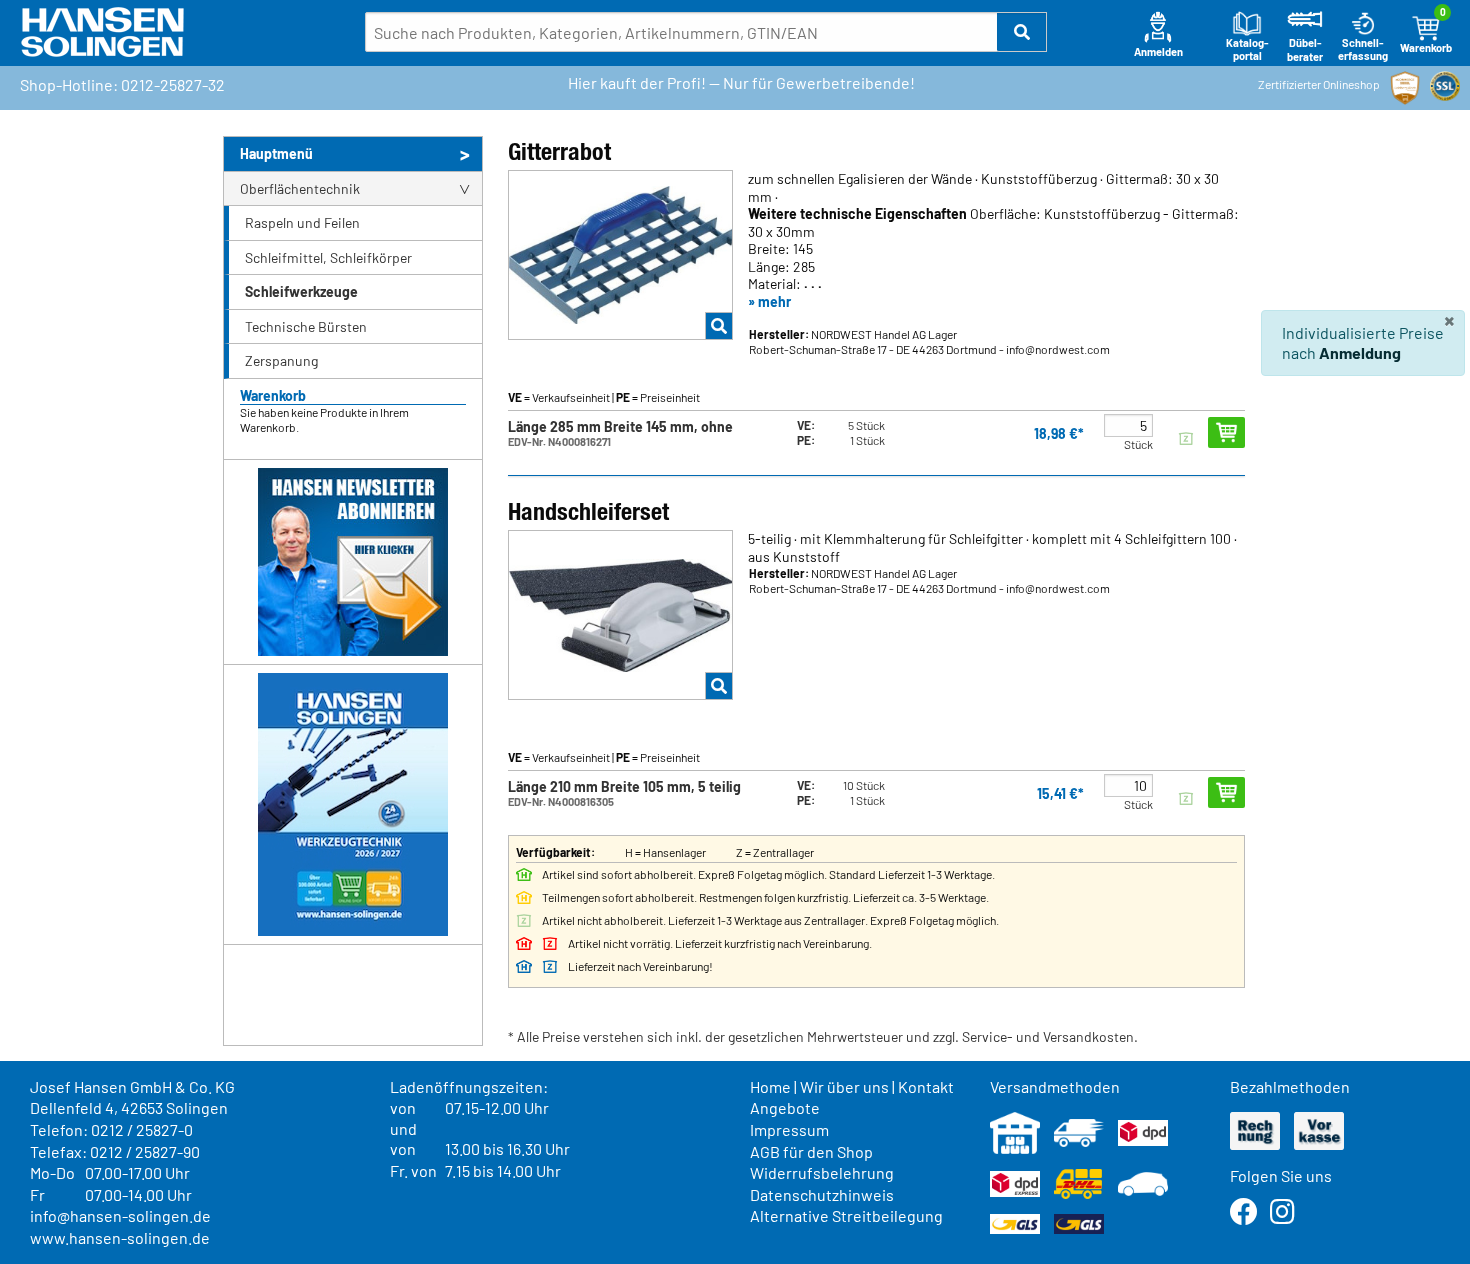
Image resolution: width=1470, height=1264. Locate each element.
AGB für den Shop (811, 1151)
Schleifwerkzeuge (301, 291)
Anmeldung (1360, 352)
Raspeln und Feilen (302, 222)
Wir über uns (844, 1086)
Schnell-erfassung (1363, 49)
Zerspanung (281, 360)
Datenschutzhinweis (822, 1194)
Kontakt (926, 1086)
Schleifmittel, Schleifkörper (328, 257)
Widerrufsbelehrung (822, 1172)
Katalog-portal (1247, 49)
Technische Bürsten (306, 326)
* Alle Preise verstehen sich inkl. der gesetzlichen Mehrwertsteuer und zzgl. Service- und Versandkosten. (823, 1036)
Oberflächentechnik (300, 188)
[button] (1022, 32)
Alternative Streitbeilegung (846, 1215)
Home (770, 1086)
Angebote (785, 1107)
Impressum (789, 1129)
